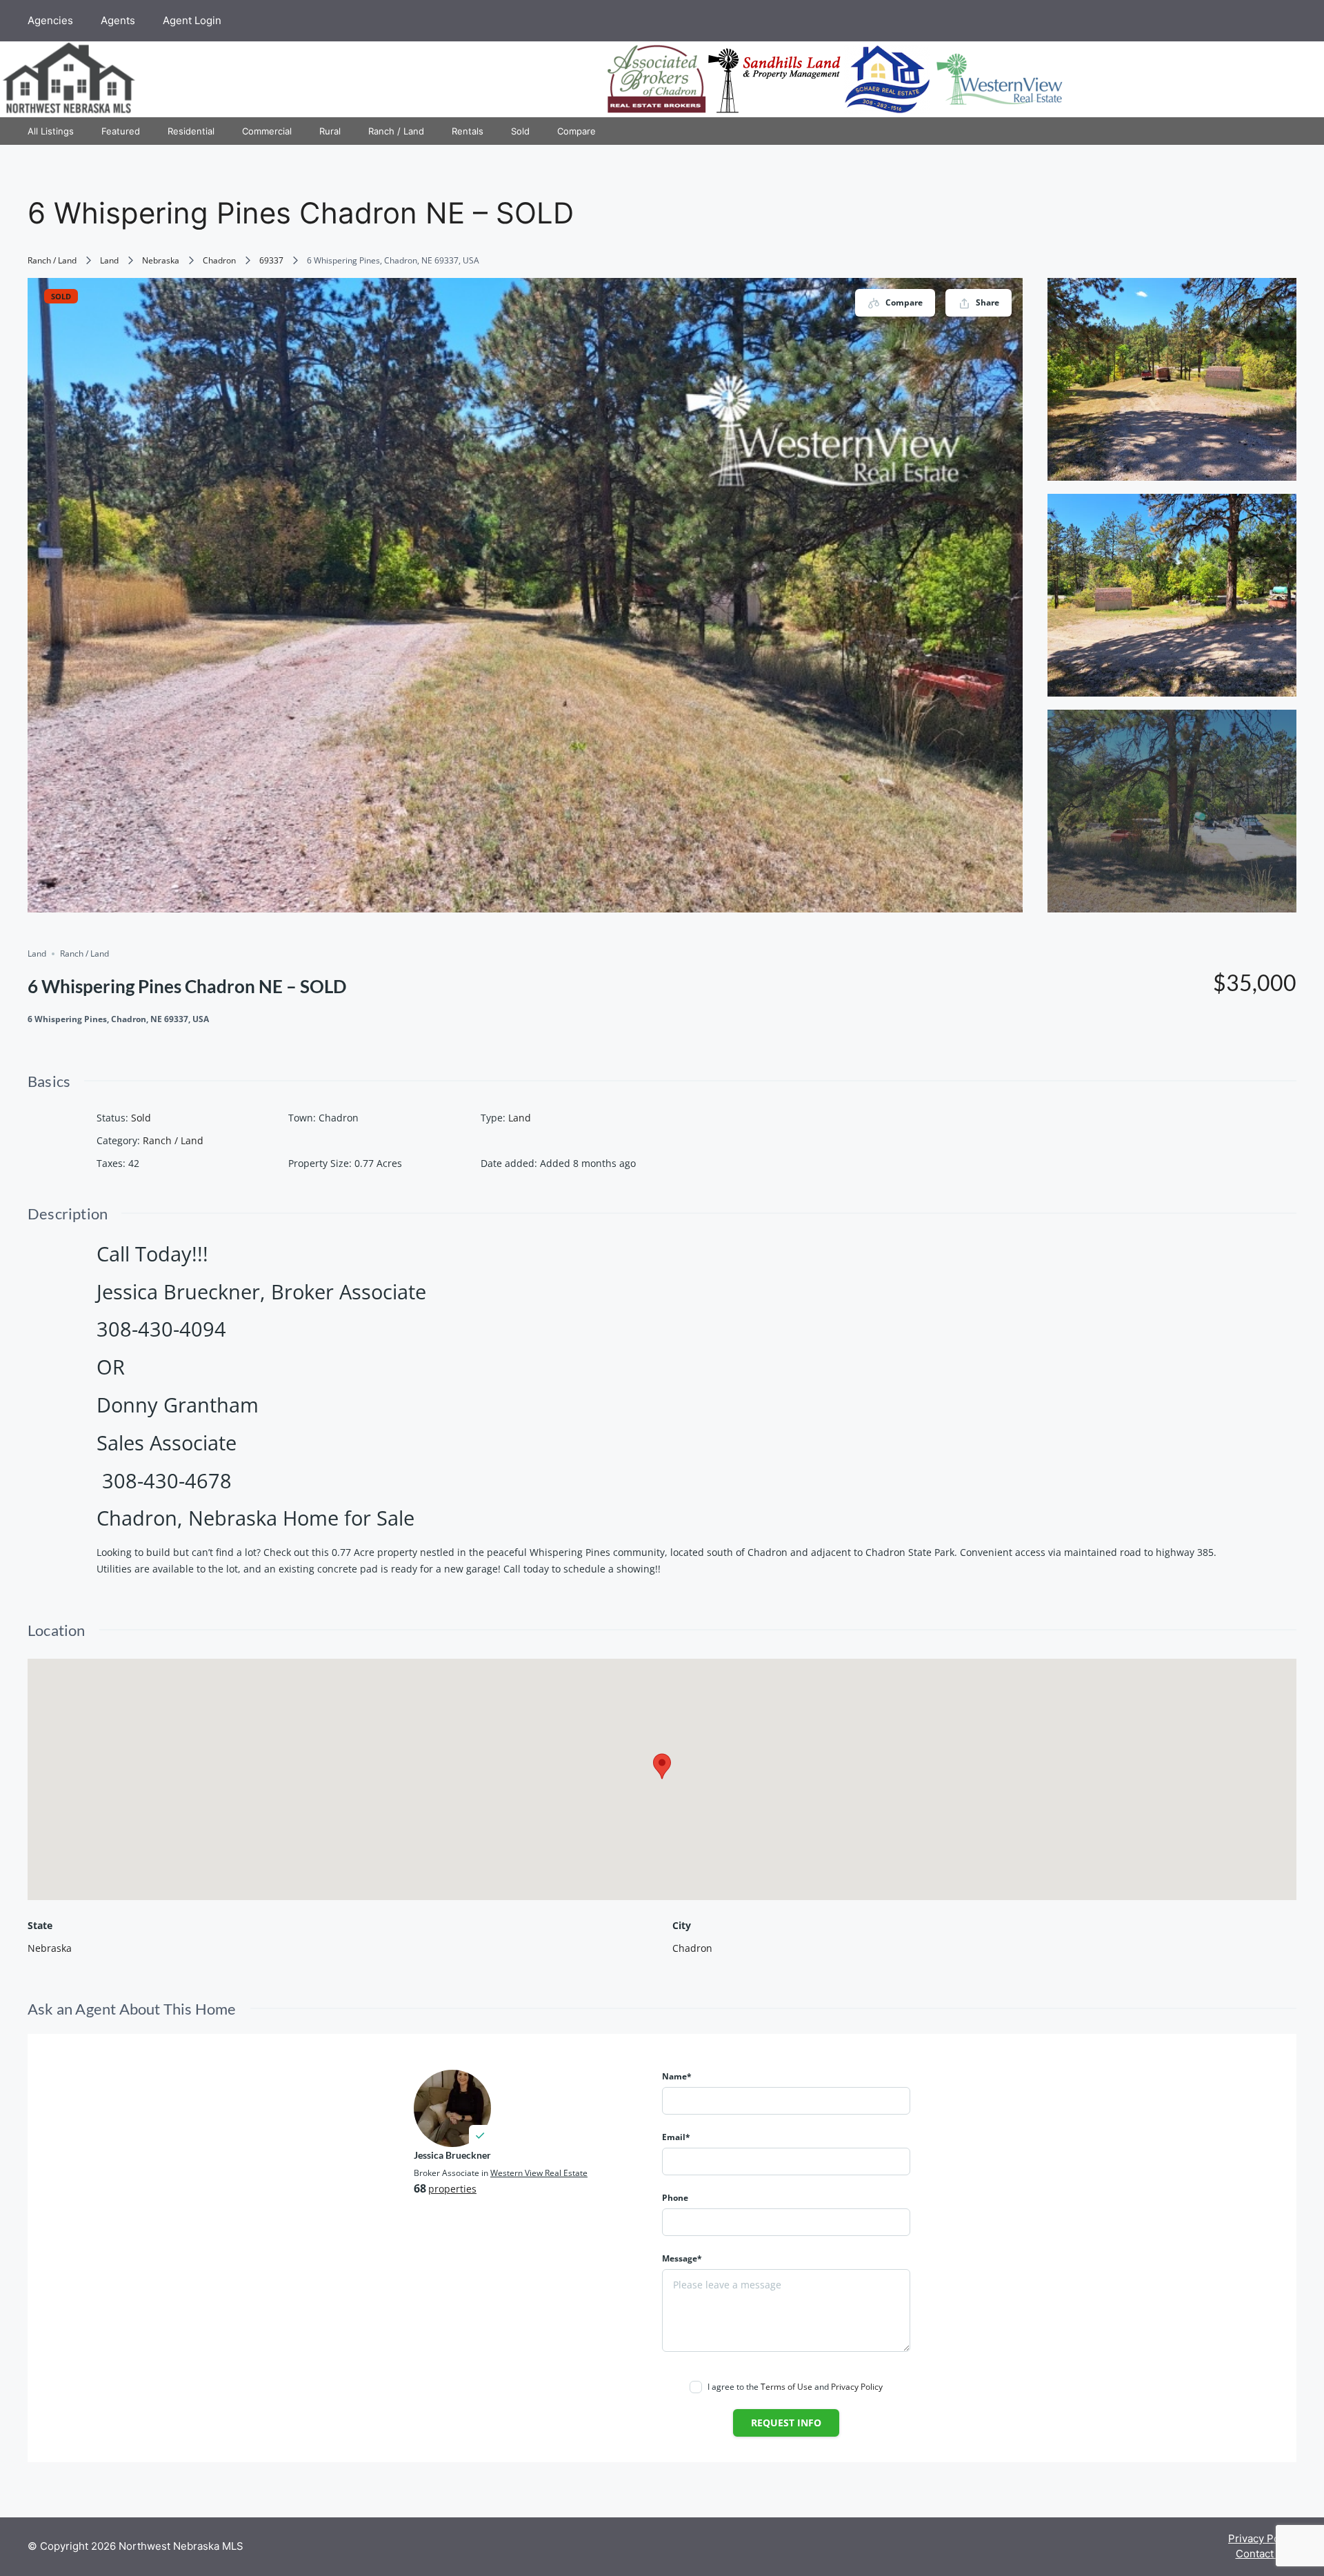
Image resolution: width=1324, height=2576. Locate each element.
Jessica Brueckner (452, 2155)
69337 (271, 260)
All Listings (51, 131)
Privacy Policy (857, 2387)
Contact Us (1263, 2554)
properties (452, 2189)
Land (109, 260)
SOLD (61, 296)
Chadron (219, 260)
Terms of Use (786, 2387)
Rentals (468, 131)
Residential (191, 131)
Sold (520, 131)
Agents (118, 20)
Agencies (50, 20)
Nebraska (161, 260)
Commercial (267, 131)
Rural (330, 131)
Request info (786, 2423)
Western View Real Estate (539, 2173)
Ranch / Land (396, 131)
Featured (121, 131)
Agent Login (192, 20)
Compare (576, 131)
